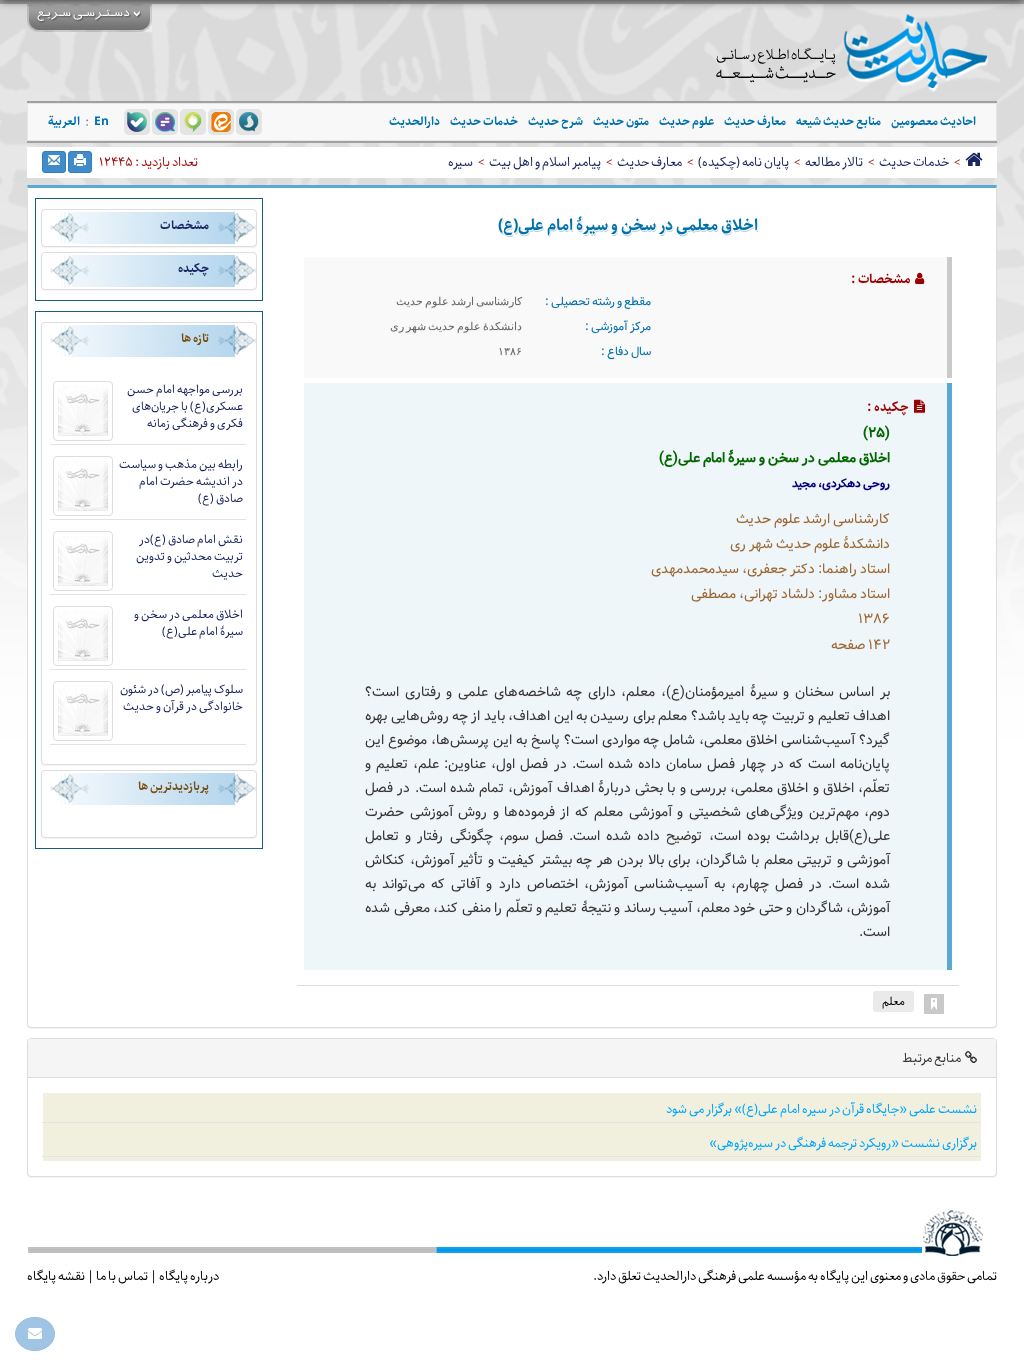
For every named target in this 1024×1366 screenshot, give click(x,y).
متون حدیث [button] (621, 121)
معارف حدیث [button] (755, 121)
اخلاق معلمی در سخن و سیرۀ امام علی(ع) (188, 623)
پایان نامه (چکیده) (743, 162)
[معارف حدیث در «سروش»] (249, 121)
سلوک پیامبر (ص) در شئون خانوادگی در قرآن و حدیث (181, 698)
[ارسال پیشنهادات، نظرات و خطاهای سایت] (35, 1334)
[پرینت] (80, 162)
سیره (460, 162)
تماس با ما (122, 1276)
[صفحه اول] (973, 162)
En (101, 121)
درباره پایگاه (189, 1276)
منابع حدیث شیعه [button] (838, 121)
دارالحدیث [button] (414, 121)
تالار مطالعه (834, 162)
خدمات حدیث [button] (484, 121)
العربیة (64, 121)
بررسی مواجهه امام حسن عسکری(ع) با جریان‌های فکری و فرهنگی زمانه (185, 406)
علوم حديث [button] (686, 121)
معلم (893, 1001)
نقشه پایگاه (56, 1276)
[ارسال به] (54, 162)
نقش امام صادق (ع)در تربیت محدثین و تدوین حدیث (189, 556)
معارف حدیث (649, 162)
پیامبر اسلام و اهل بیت (545, 162)
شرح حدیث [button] (555, 121)
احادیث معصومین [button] (933, 121)
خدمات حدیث (914, 162)
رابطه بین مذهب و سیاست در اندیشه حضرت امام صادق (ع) (181, 481)
